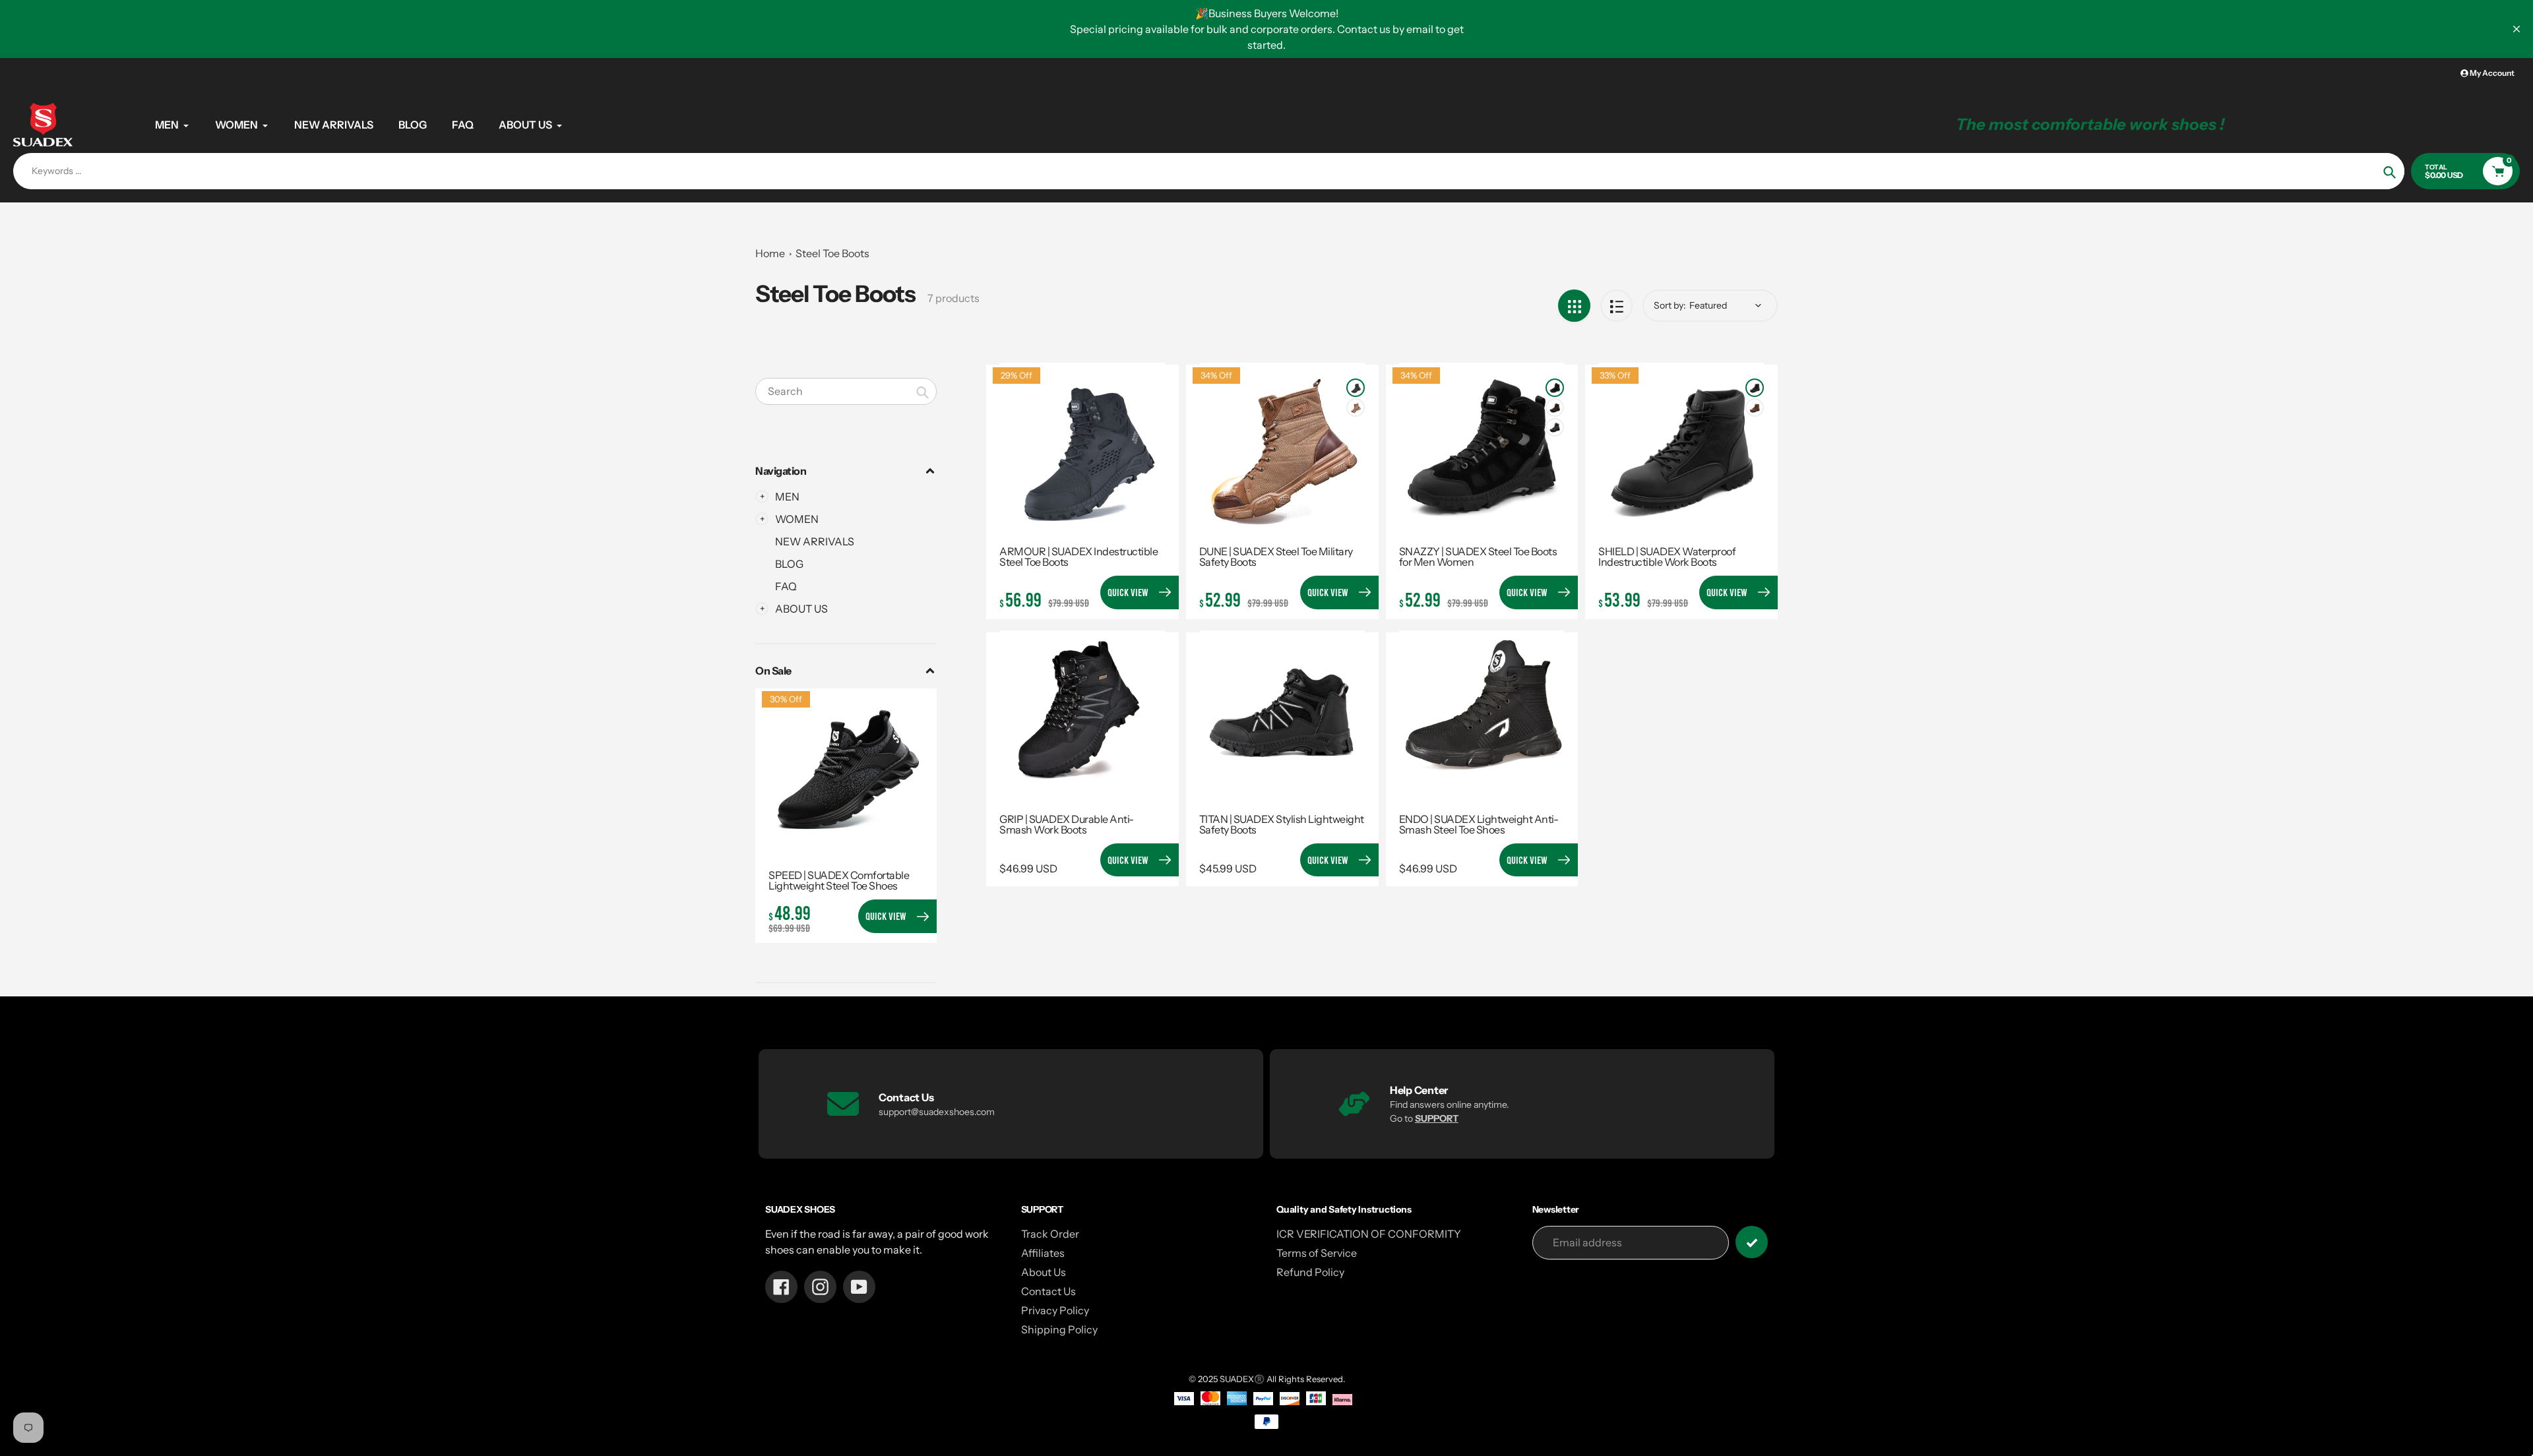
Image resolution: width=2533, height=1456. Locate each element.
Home (770, 253)
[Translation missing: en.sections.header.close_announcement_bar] (2517, 29)
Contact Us (1048, 1291)
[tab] (846, 541)
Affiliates (1043, 1253)
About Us (1044, 1272)
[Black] (1356, 388)
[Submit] (1752, 1242)
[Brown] (1555, 408)
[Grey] (1555, 427)
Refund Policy (1310, 1272)
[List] (1616, 306)
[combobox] (846, 391)
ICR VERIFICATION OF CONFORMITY (1369, 1234)
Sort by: (1670, 305)
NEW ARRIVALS (815, 541)
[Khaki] (1356, 408)
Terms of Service (1317, 1253)
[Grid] (1574, 306)
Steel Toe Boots (832, 253)
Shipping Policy (1059, 1329)
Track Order (1050, 1234)
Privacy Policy (1055, 1310)
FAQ (786, 586)
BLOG (789, 564)
